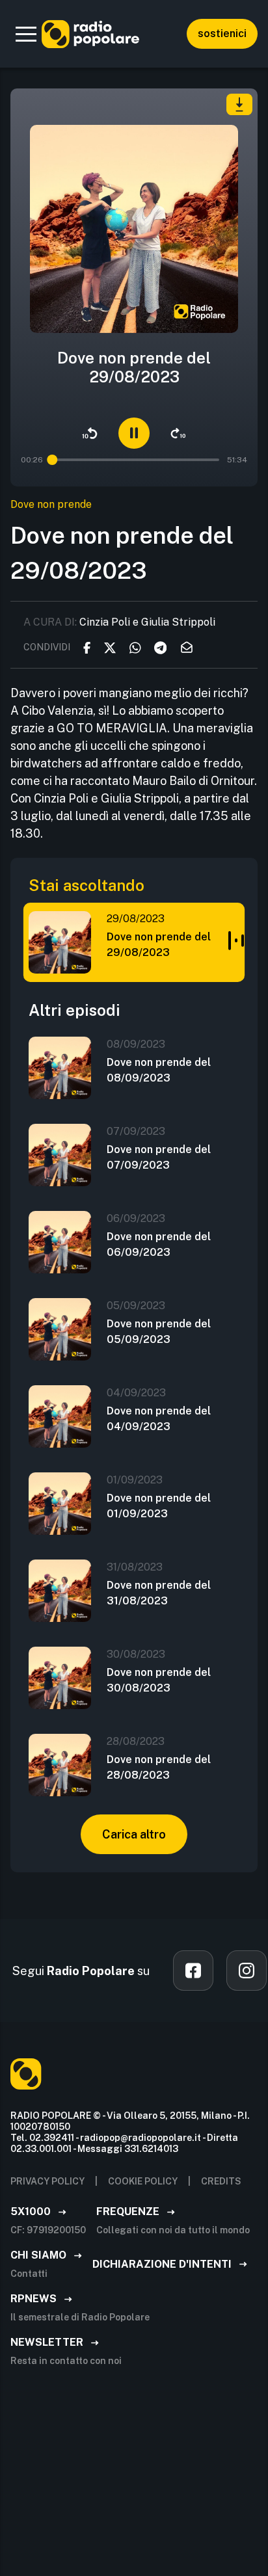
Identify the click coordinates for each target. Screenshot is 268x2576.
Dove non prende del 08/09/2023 (159, 1070)
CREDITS (221, 2181)
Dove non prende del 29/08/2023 (159, 945)
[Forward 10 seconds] (178, 433)
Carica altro (134, 1834)
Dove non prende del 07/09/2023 (159, 1157)
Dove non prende (51, 504)
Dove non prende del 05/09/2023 (159, 1332)
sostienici (222, 33)
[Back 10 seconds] (90, 433)
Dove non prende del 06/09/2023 (159, 1244)
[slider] (51, 460)
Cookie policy (143, 2181)
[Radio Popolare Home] (90, 34)
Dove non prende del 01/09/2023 (159, 1506)
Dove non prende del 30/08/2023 (159, 1680)
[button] (26, 34)
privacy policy (47, 2181)
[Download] (239, 104)
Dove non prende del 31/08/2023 (159, 1593)
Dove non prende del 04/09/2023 (159, 1419)
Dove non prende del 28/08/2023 (159, 1767)
